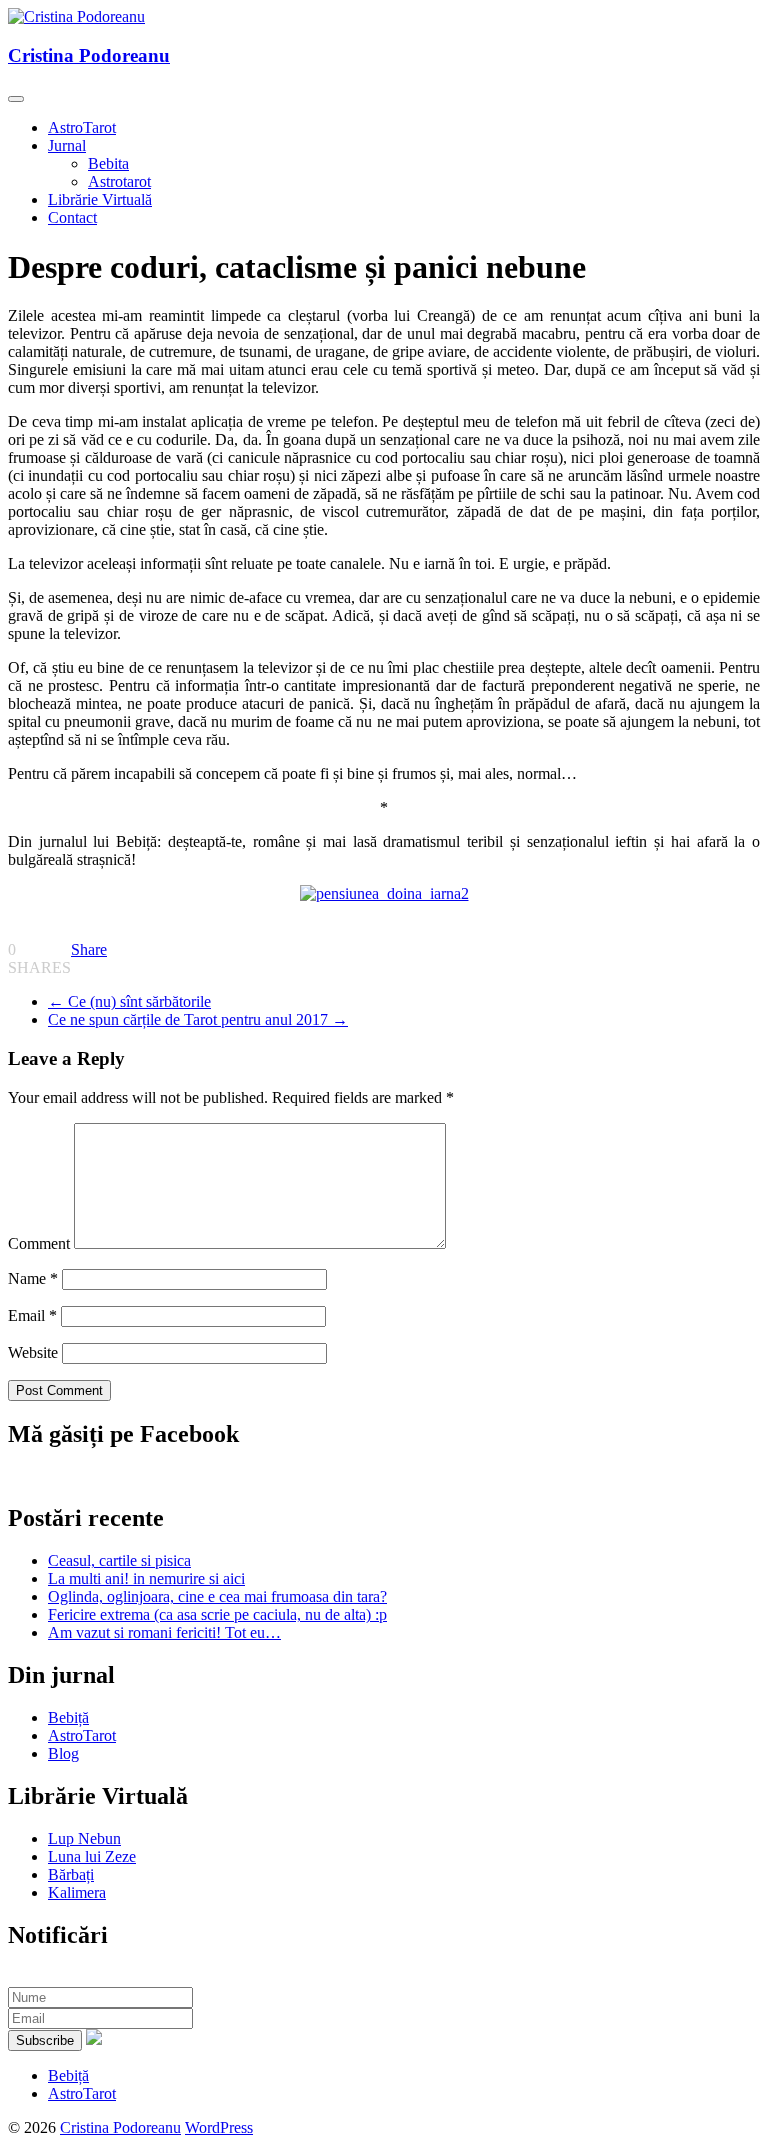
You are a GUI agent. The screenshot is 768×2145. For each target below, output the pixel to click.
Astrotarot (119, 181)
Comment (39, 1243)
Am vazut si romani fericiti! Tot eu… (164, 1632)
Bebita (108, 163)
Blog (63, 1753)
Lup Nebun (84, 1838)
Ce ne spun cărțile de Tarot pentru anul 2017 (198, 1019)
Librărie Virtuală (100, 199)
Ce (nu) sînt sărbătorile (129, 1001)
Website (33, 1352)
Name (33, 1278)
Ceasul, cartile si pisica (119, 1560)
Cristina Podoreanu (89, 55)
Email (32, 1315)
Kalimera (77, 1892)
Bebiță (68, 1717)
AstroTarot (82, 127)
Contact (72, 217)
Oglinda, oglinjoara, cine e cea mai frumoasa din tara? (217, 1596)
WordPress (219, 2127)
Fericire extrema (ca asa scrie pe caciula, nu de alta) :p (217, 1614)
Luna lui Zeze (92, 1856)
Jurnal (67, 145)
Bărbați (71, 1874)
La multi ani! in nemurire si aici (146, 1578)
